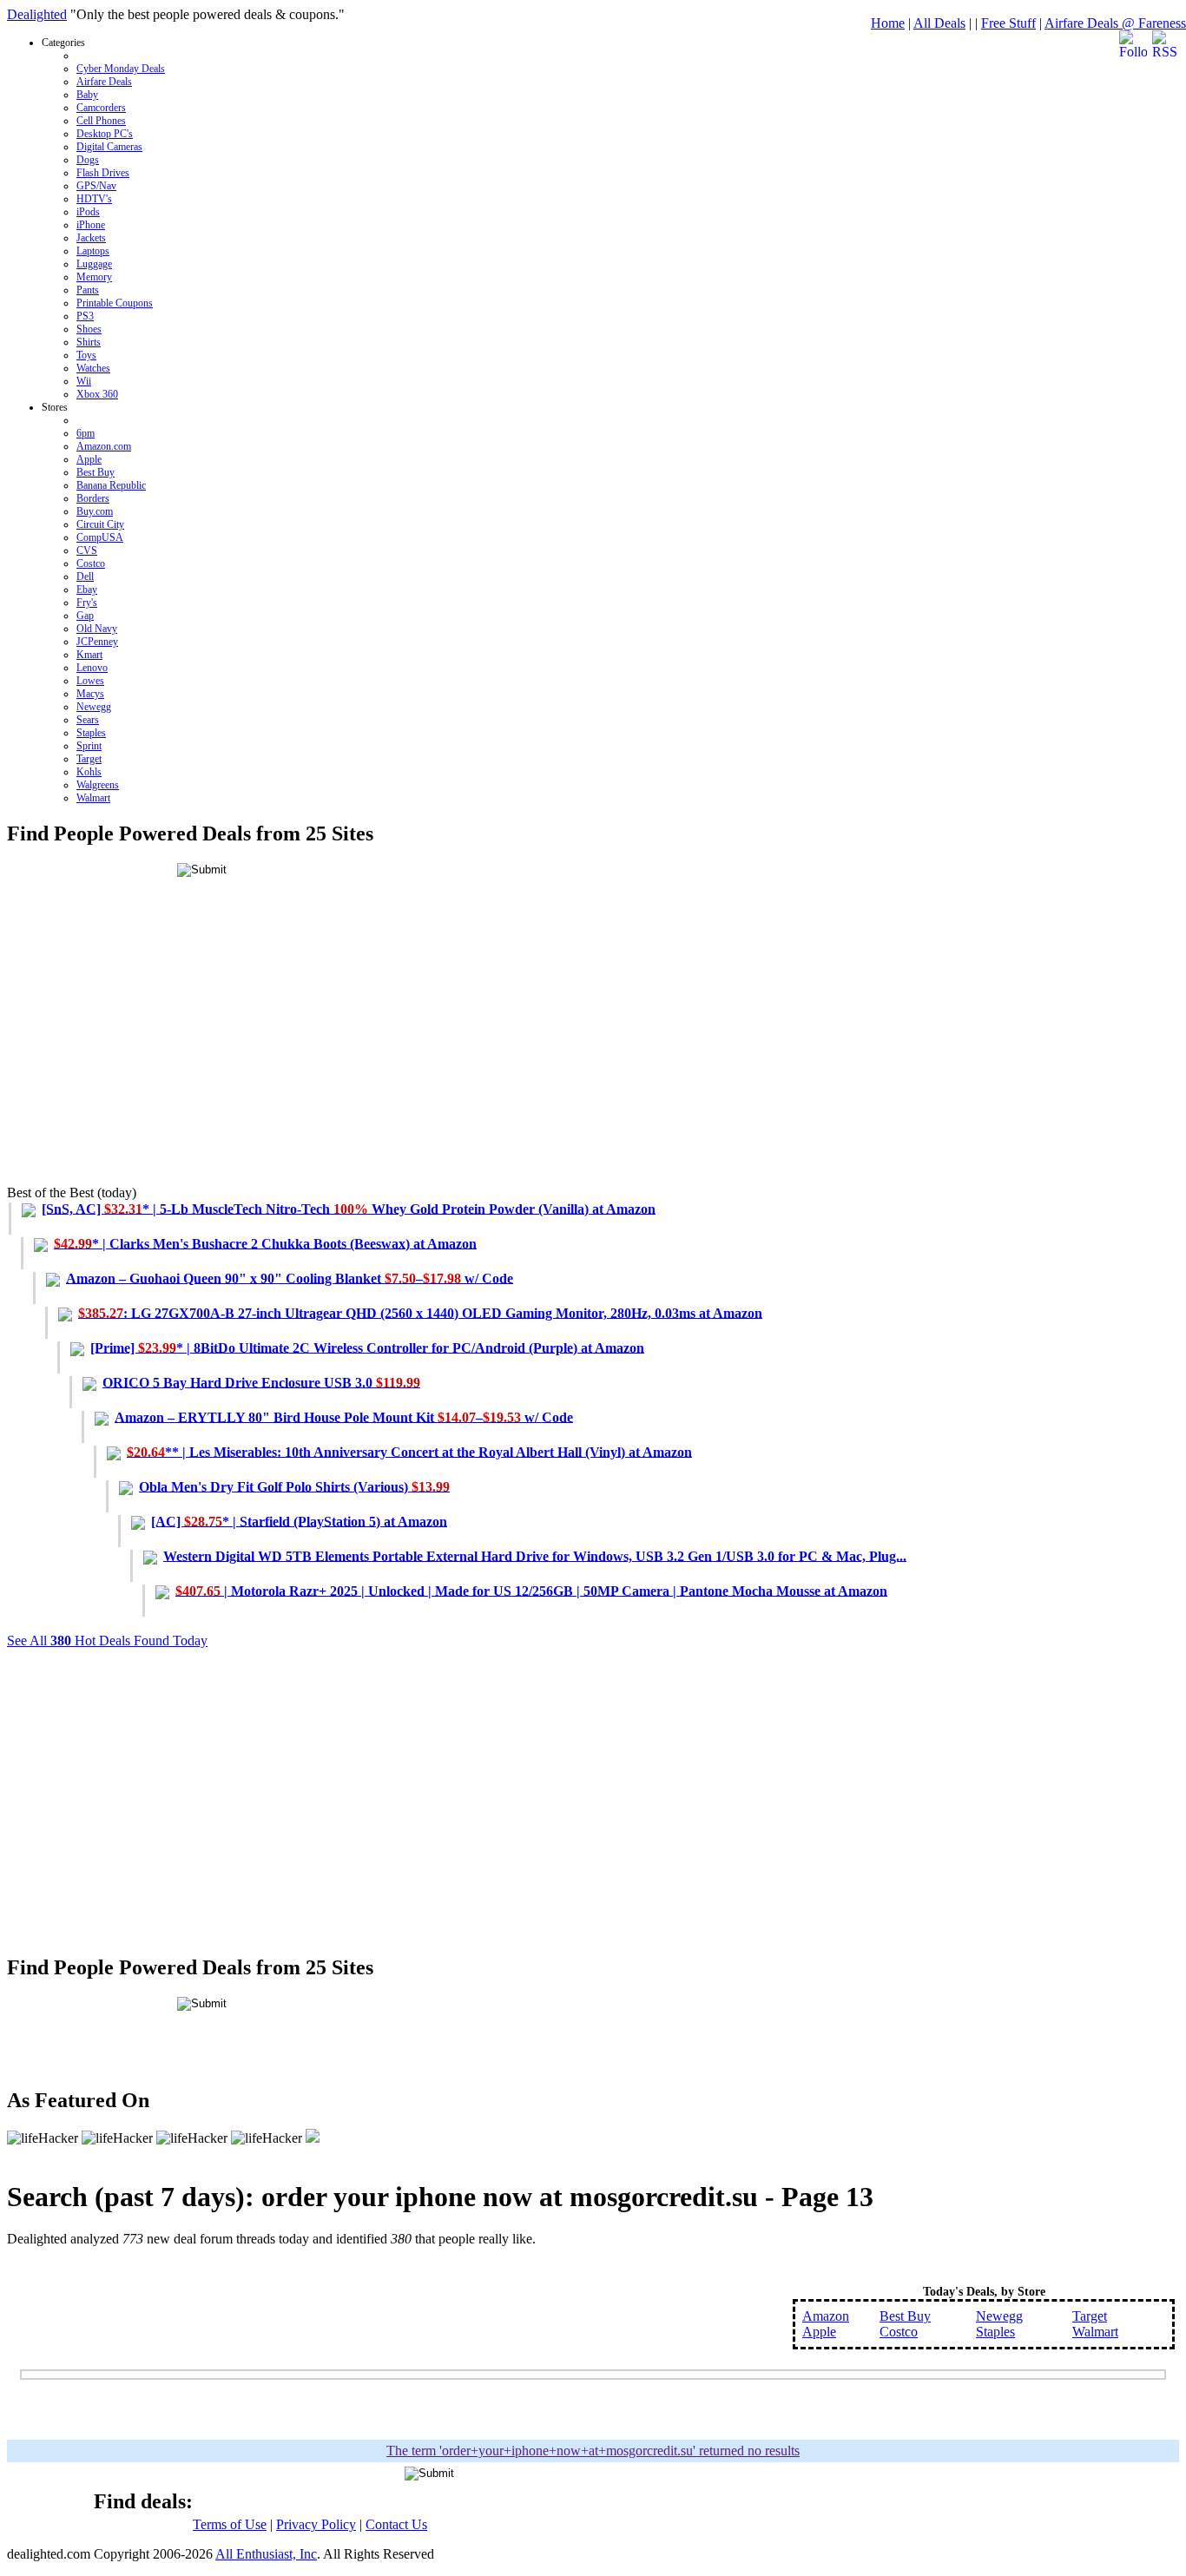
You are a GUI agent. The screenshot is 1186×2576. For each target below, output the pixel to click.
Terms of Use (230, 2524)
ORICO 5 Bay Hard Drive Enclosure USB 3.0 (261, 1382)
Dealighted (37, 14)
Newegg (94, 707)
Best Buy (96, 472)
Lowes (90, 681)
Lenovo (92, 668)
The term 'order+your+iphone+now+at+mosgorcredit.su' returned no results (593, 2451)
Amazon (826, 2316)
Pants (88, 290)
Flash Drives (103, 173)
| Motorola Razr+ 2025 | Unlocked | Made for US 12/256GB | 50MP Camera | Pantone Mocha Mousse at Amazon (531, 1590)
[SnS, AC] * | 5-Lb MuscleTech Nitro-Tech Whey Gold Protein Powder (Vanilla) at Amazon (349, 1208)
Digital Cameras (109, 147)
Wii (84, 381)
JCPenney (97, 642)
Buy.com (95, 511)
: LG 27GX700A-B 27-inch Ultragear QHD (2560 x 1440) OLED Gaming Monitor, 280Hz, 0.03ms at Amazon (420, 1312)
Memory (94, 277)
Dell (85, 576)
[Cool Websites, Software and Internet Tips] (313, 2138)
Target (89, 759)
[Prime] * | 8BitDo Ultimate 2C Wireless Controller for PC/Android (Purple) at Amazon (367, 1347)
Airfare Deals (104, 82)
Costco (91, 563)
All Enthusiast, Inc (266, 2554)
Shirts (89, 342)
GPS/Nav (96, 186)
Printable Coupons (115, 303)
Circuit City (100, 524)
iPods (88, 212)
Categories (103, 218)
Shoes (89, 329)
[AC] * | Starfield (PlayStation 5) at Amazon (299, 1521)
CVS (87, 550)
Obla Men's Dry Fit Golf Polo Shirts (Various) (294, 1486)
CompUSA (100, 537)
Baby (87, 95)
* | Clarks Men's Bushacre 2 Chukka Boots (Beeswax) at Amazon (265, 1243)
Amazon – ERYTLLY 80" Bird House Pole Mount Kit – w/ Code (344, 1416)
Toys (86, 355)
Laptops (93, 251)
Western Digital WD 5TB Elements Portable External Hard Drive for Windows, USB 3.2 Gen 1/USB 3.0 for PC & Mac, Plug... (535, 1555)
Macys (90, 694)
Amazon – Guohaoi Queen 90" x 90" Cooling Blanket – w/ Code (290, 1278)
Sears (88, 720)
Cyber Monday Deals (121, 69)
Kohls (89, 772)
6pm (86, 433)
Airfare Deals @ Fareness (1115, 23)
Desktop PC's (105, 134)
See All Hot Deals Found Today (107, 1640)
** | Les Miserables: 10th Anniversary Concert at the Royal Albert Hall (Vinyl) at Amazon (409, 1451)
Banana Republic (111, 485)
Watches (93, 368)
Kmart (89, 655)
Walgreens (98, 785)
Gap (85, 616)
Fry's (87, 603)
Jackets (91, 238)
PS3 (85, 316)
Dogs (88, 160)
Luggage (94, 264)
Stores (94, 603)
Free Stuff (1008, 23)
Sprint (89, 746)
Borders (93, 498)
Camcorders (101, 108)
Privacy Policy (316, 2524)
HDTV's (94, 199)
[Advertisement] (528, 1044)
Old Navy (97, 629)
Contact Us (396, 2524)
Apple (89, 459)
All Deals (939, 23)
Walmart (93, 798)
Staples (91, 733)
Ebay (87, 590)
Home (888, 23)
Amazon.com (104, 446)
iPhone (91, 225)
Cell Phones (101, 121)
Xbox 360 (97, 394)
